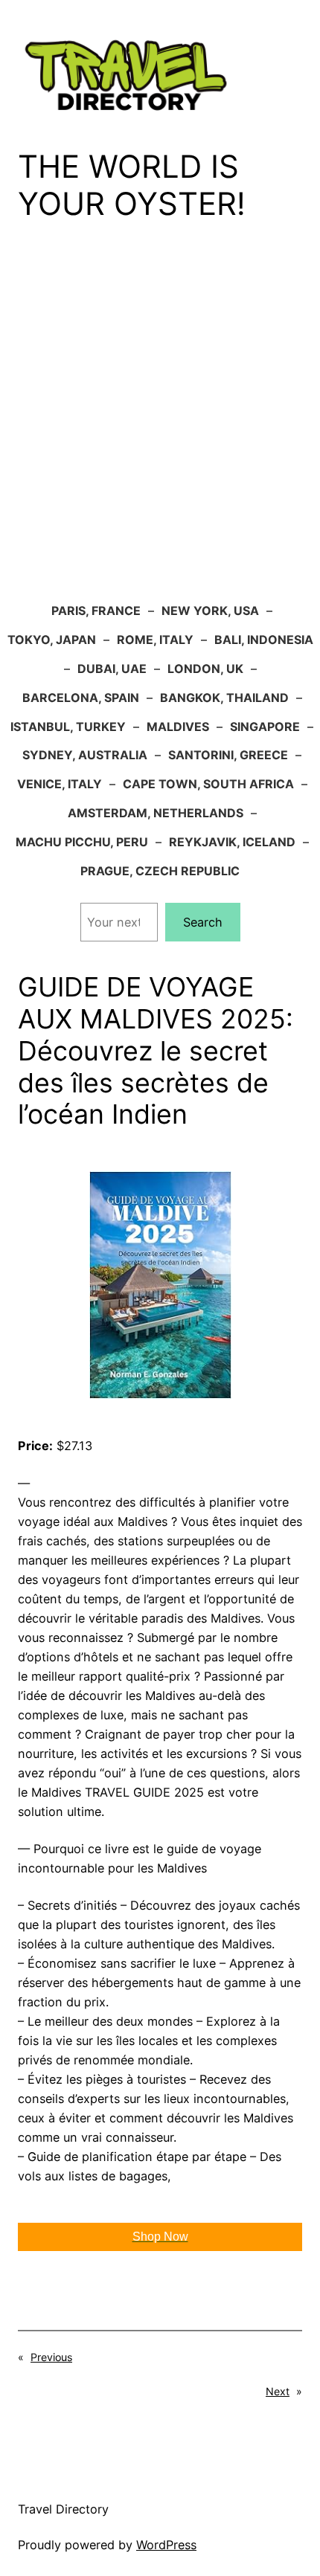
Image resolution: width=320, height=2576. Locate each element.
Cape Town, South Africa (208, 784)
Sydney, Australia (85, 755)
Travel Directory (63, 2509)
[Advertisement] (160, 422)
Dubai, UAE (112, 669)
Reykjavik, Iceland (232, 842)
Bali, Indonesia (264, 640)
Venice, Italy (60, 784)
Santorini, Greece (228, 755)
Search (203, 922)
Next (278, 2391)
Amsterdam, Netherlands (156, 813)
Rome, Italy (155, 640)
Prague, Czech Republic (160, 871)
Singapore (265, 727)
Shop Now (160, 2237)
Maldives (178, 727)
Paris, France (96, 611)
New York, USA (210, 611)
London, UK (205, 669)
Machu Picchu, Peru (82, 842)
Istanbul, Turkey (68, 727)
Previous (51, 2357)
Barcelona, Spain (81, 698)
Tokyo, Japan (52, 640)
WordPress (166, 2545)
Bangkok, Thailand (224, 698)
